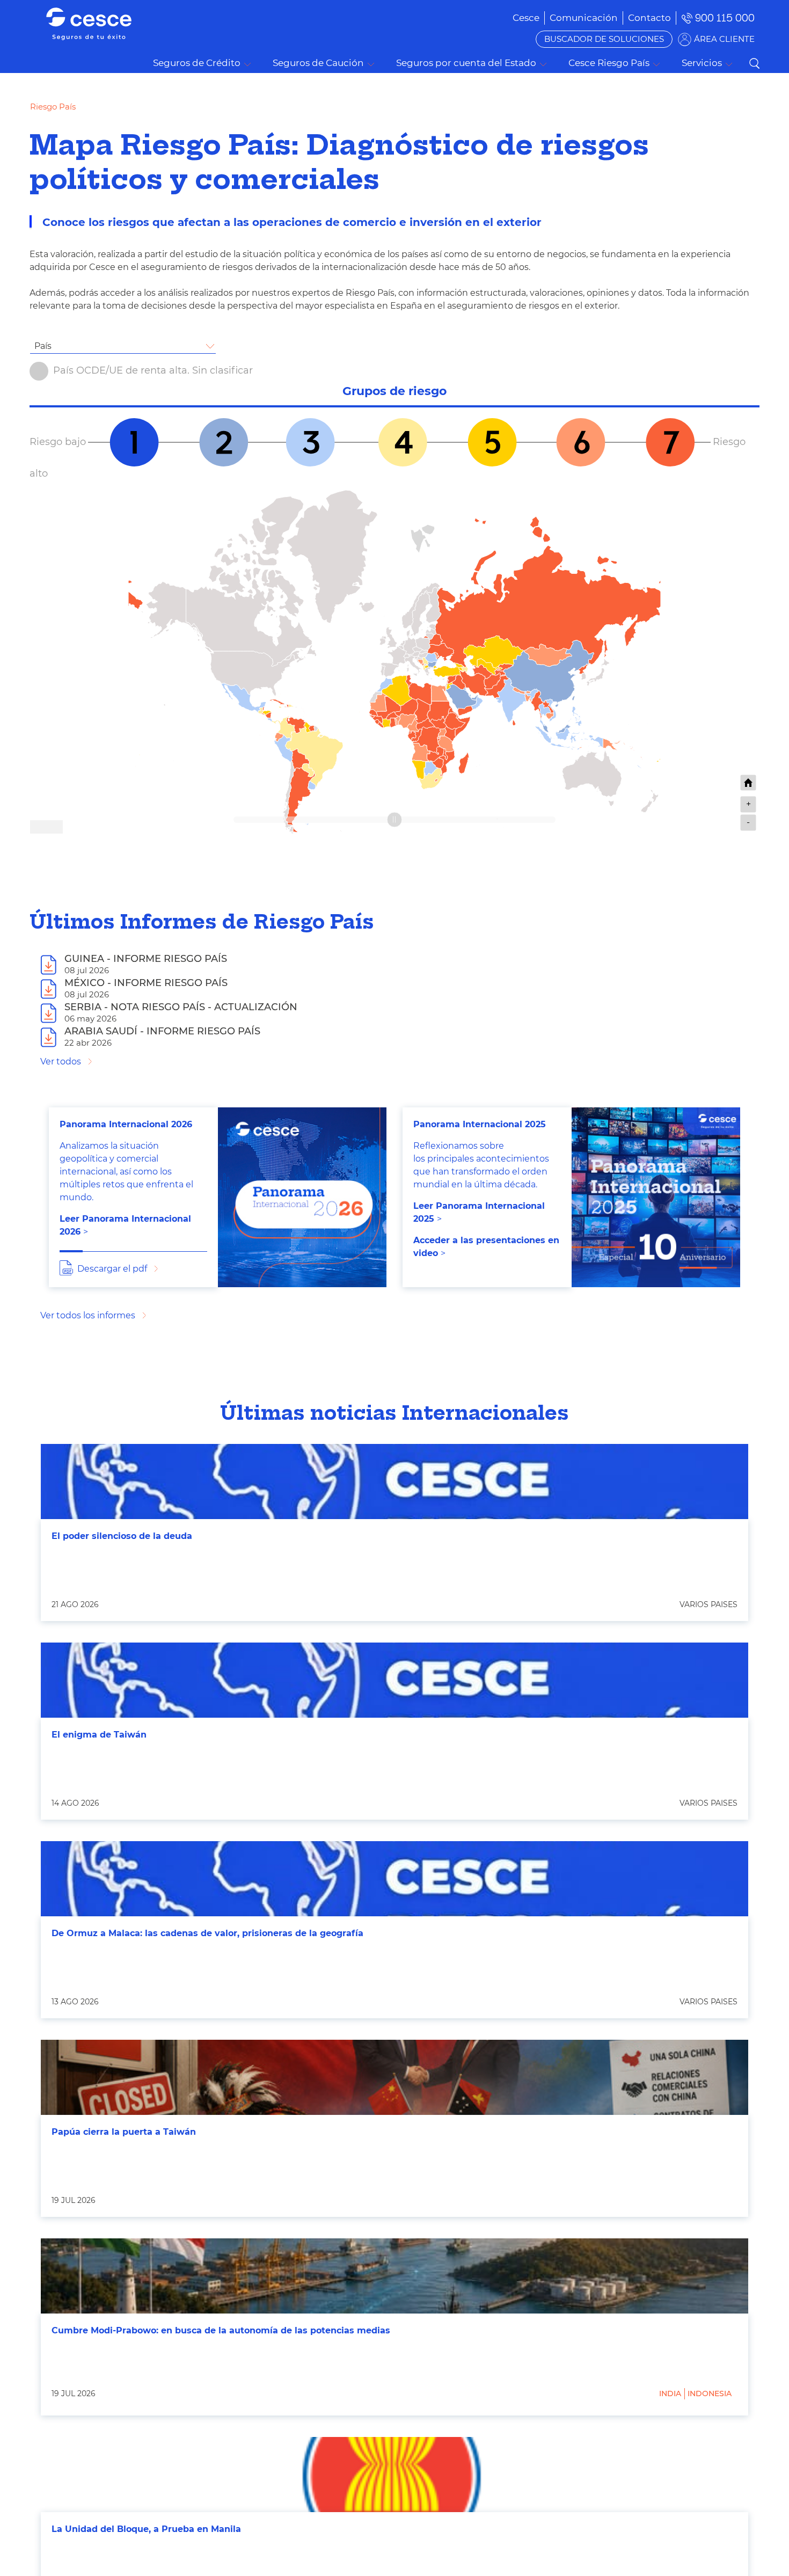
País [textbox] (43, 346)
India (670, 2393)
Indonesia (710, 2393)
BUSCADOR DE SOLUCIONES (604, 39)
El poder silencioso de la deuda (122, 1536)
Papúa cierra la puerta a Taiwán (124, 2132)
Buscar (754, 63)
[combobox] (123, 346)
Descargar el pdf (112, 1269)
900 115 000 (725, 18)
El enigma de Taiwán (99, 1735)
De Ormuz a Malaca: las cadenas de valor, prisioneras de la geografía (207, 1933)
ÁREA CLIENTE (724, 39)
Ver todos (61, 1061)
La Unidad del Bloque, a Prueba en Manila (146, 2529)
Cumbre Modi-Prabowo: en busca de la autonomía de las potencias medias (221, 2330)
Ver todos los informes (88, 1315)
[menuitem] (584, 18)
